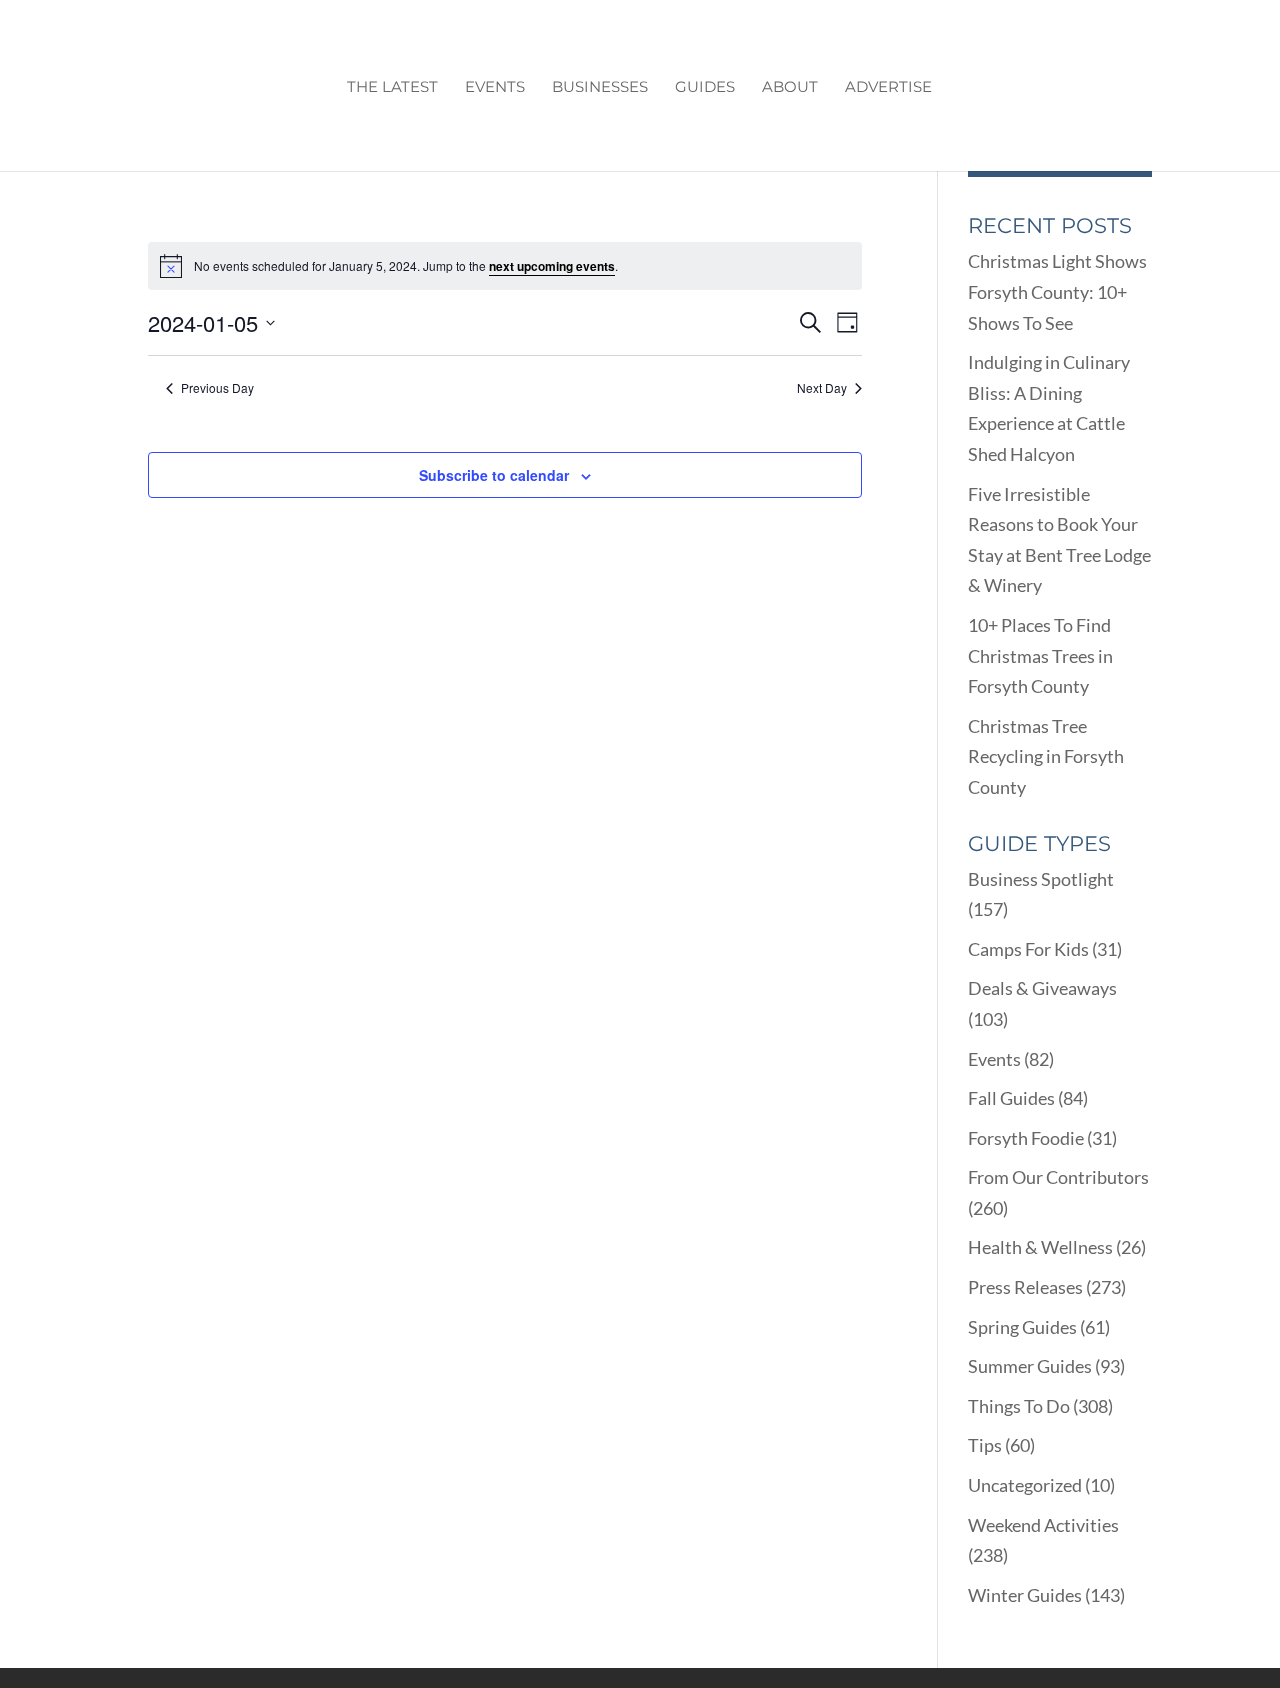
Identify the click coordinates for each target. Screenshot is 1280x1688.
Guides (705, 88)
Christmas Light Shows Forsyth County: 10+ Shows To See (1057, 291)
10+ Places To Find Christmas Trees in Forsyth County (1040, 655)
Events (495, 88)
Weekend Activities (1043, 1525)
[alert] (505, 266)
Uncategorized (1025, 1485)
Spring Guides (1022, 1327)
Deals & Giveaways (1042, 988)
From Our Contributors (1058, 1177)
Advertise (888, 88)
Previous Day (217, 388)
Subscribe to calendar (494, 475)
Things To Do (1019, 1406)
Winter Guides (1025, 1595)
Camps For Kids (1028, 949)
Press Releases (1025, 1287)
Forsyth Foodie (1026, 1138)
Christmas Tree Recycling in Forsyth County (1046, 756)
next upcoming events (552, 266)
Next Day (822, 388)
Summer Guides (1030, 1366)
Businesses (600, 88)
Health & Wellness (1040, 1247)
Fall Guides (1011, 1098)
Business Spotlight (1041, 879)
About (790, 88)
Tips (985, 1445)
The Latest (392, 88)
